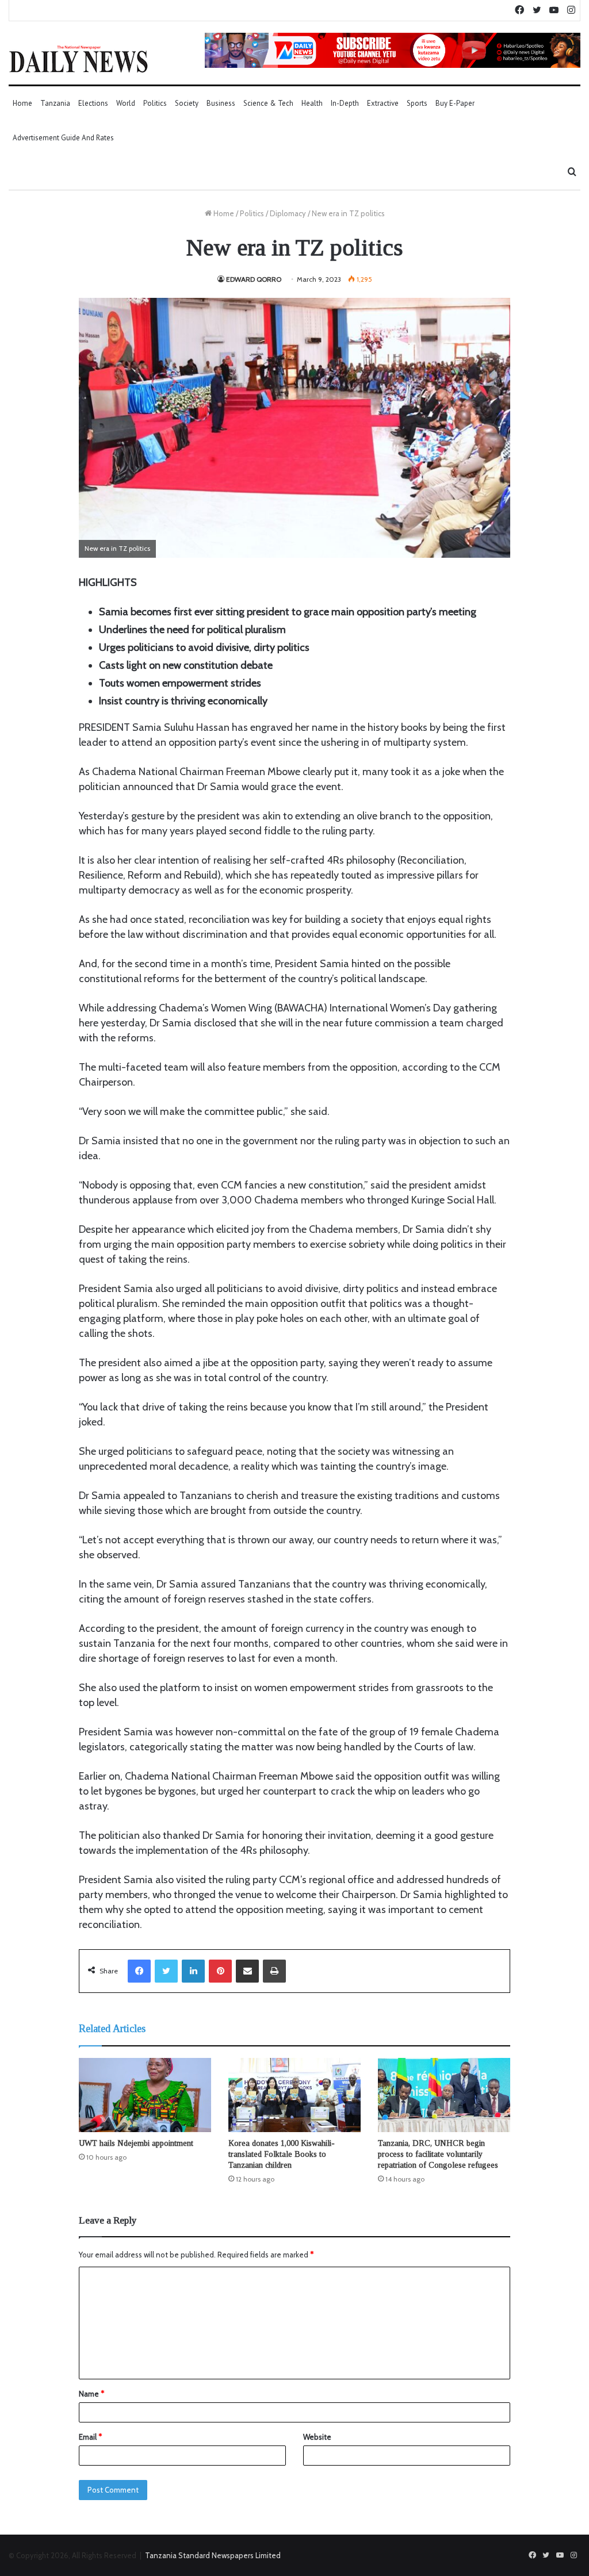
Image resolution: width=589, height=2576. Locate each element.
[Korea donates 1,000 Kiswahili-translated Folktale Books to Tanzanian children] (294, 2095)
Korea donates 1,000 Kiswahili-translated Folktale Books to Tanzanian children (282, 2154)
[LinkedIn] (193, 1971)
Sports (417, 103)
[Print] (274, 1971)
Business (221, 103)
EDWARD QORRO (254, 279)
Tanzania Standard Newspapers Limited (213, 2555)
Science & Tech (268, 103)
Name (91, 2394)
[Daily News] (79, 59)
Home (22, 103)
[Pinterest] (220, 1971)
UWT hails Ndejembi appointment (136, 2143)
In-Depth (345, 103)
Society (187, 103)
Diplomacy (288, 213)
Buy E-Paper (455, 103)
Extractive (383, 103)
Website (317, 2437)
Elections (93, 103)
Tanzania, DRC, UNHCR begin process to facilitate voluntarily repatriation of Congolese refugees (438, 2154)
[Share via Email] (247, 1971)
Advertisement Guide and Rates (63, 138)
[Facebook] (139, 1971)
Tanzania (55, 103)
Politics (155, 103)
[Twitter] (166, 1971)
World (126, 103)
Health (312, 103)
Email (90, 2437)
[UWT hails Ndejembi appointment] (145, 2095)
